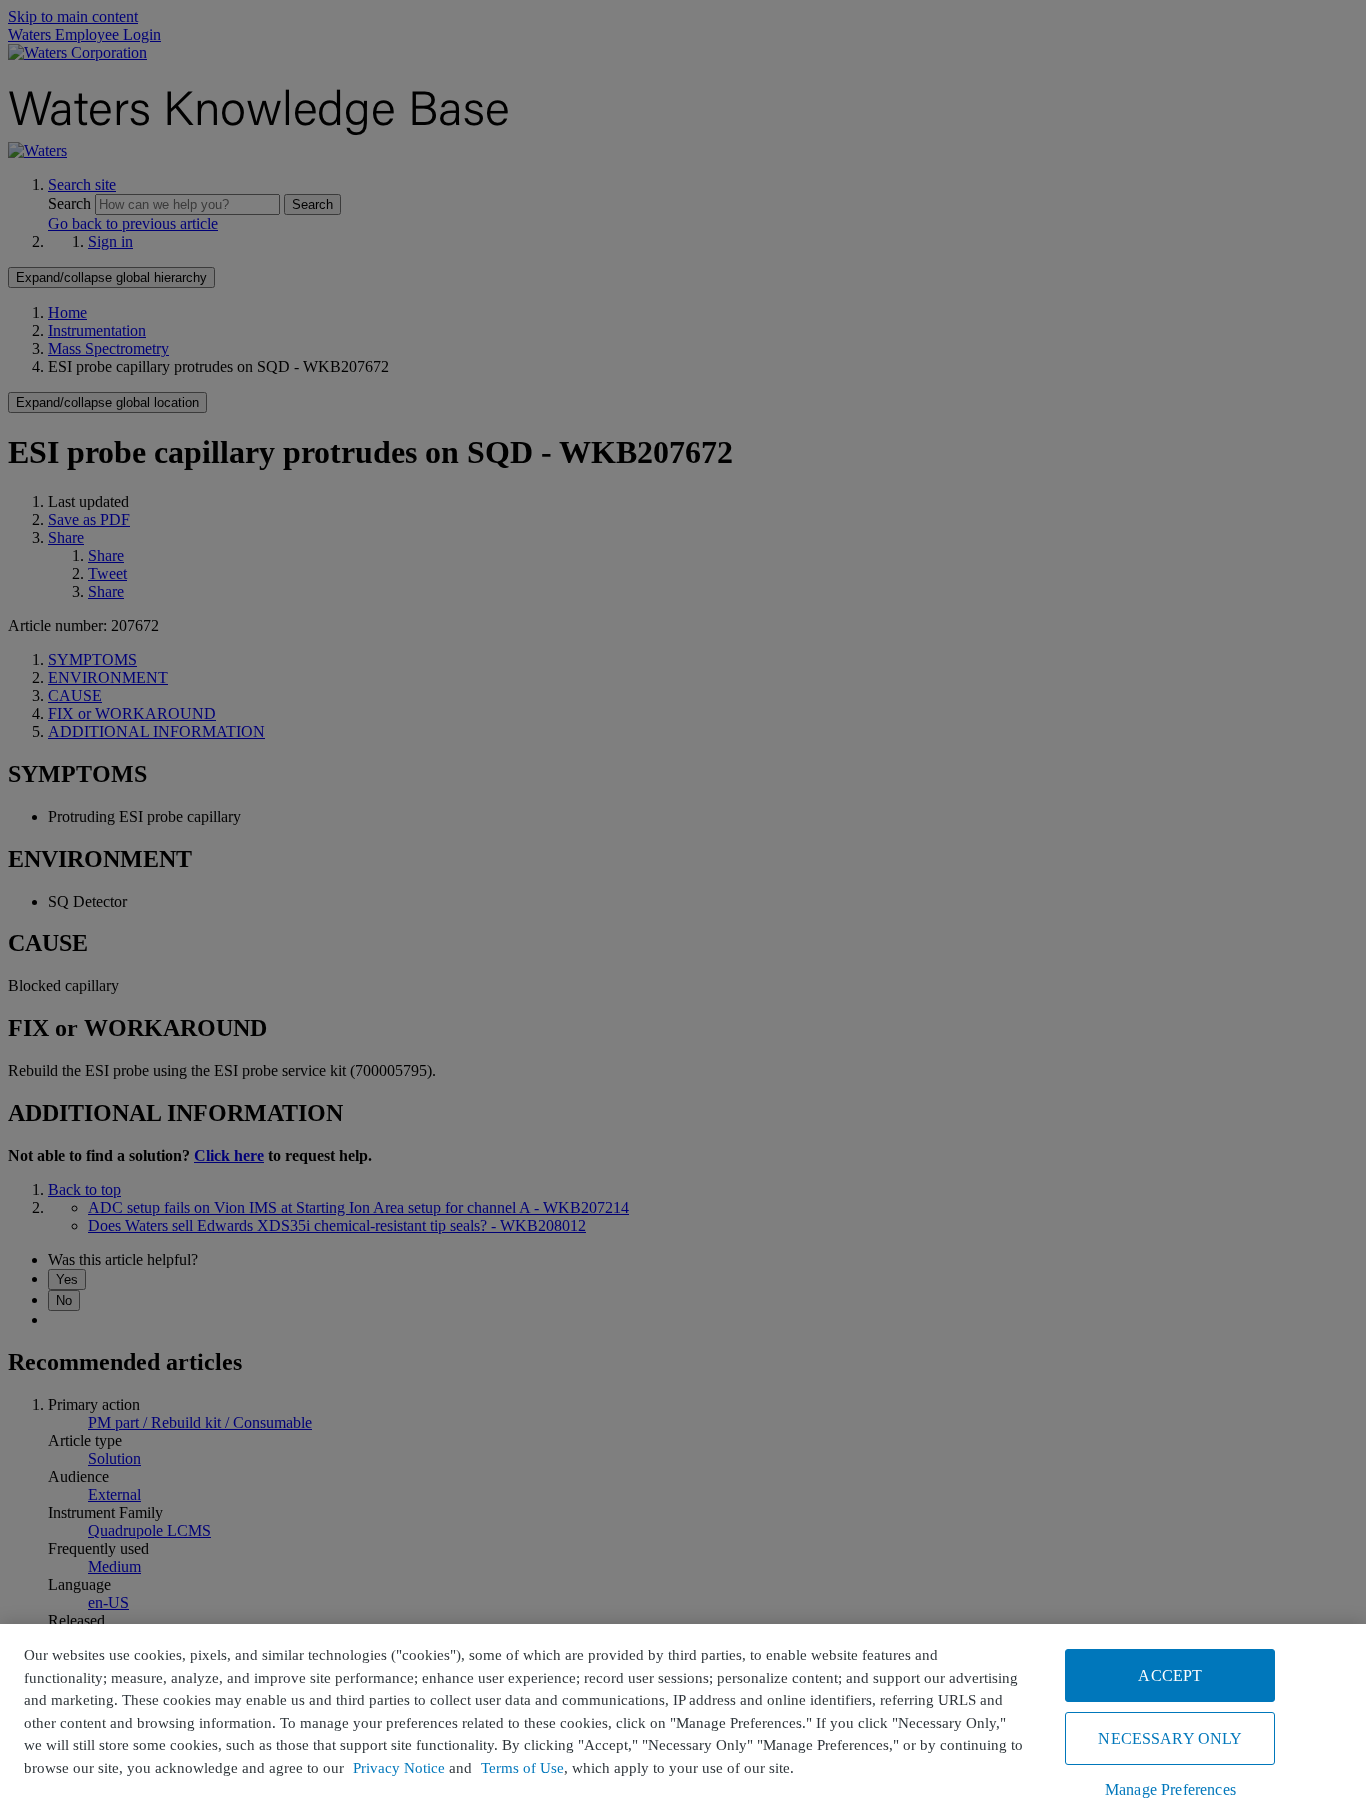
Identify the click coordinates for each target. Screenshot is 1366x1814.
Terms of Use (522, 1768)
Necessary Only (1170, 1738)
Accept (1170, 1675)
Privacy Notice (399, 1768)
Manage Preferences (1170, 1789)
